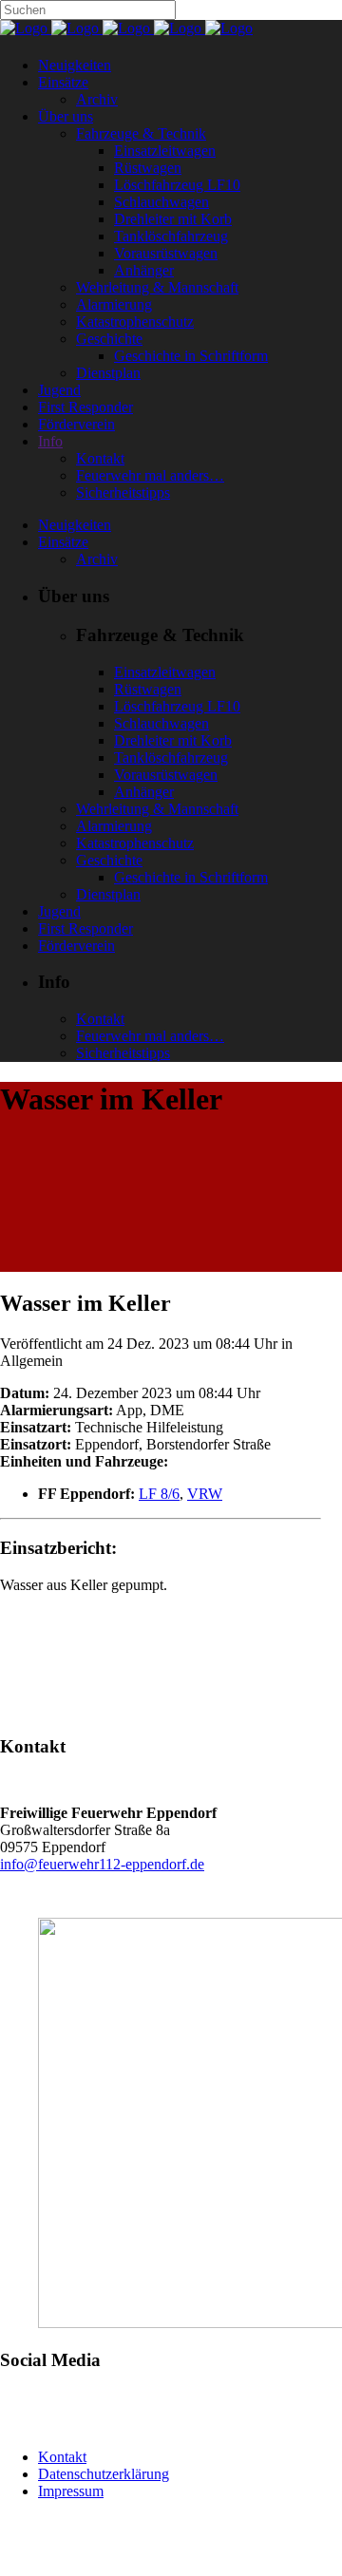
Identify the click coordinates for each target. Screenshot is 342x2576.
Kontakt (62, 2457)
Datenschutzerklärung (104, 2474)
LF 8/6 (159, 1494)
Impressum (71, 2491)
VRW (205, 1494)
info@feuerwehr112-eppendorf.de (102, 1864)
